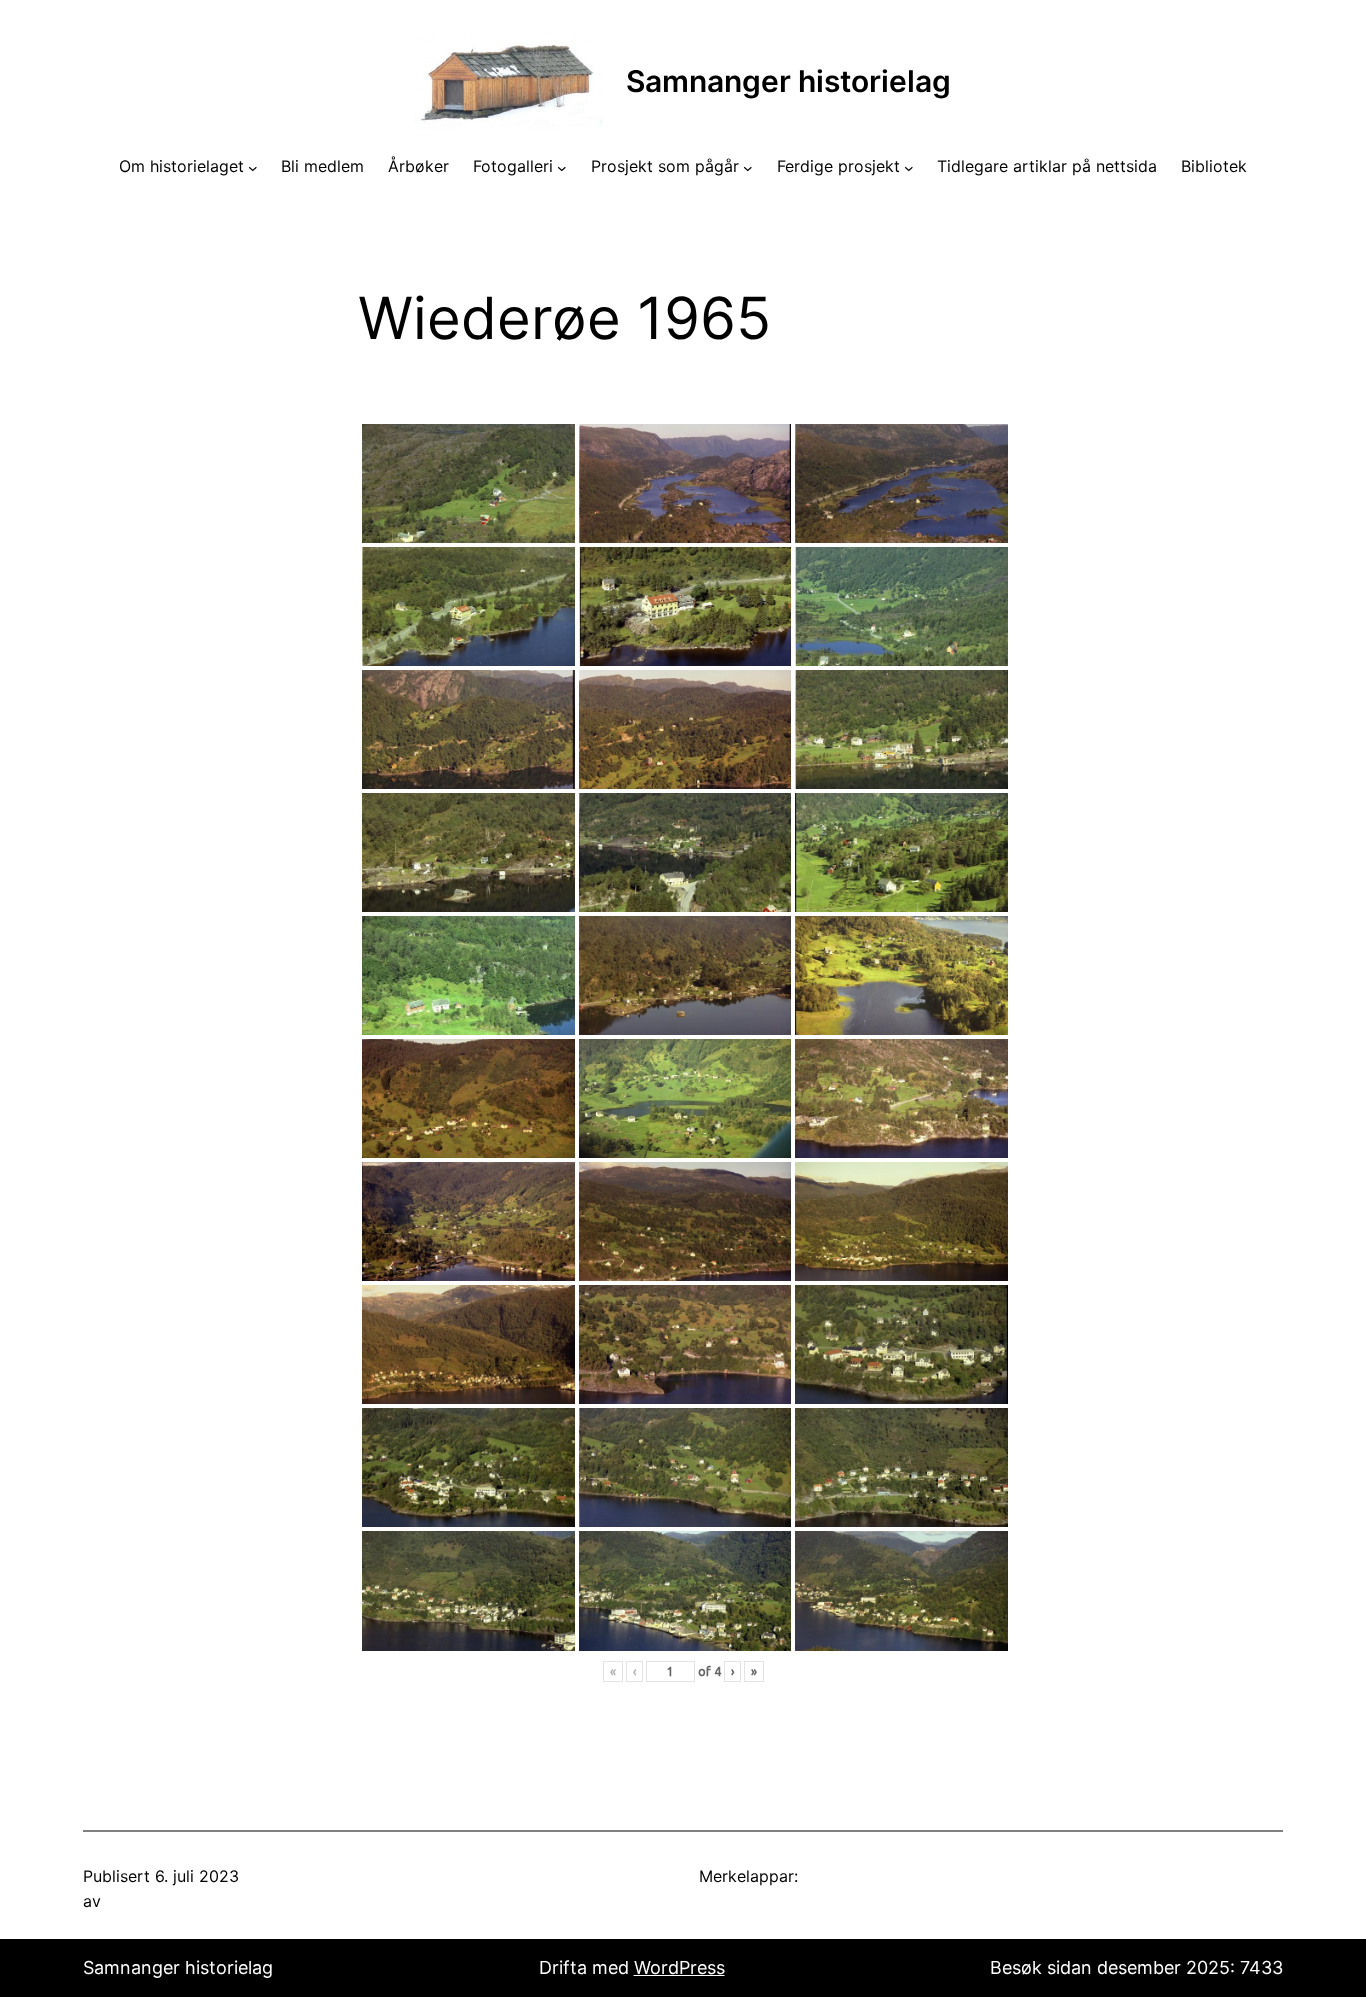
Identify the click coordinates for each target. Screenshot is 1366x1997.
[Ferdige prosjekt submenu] (909, 167)
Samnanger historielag (788, 81)
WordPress (679, 1967)
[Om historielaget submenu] (253, 167)
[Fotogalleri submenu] (562, 167)
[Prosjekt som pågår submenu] (748, 167)
